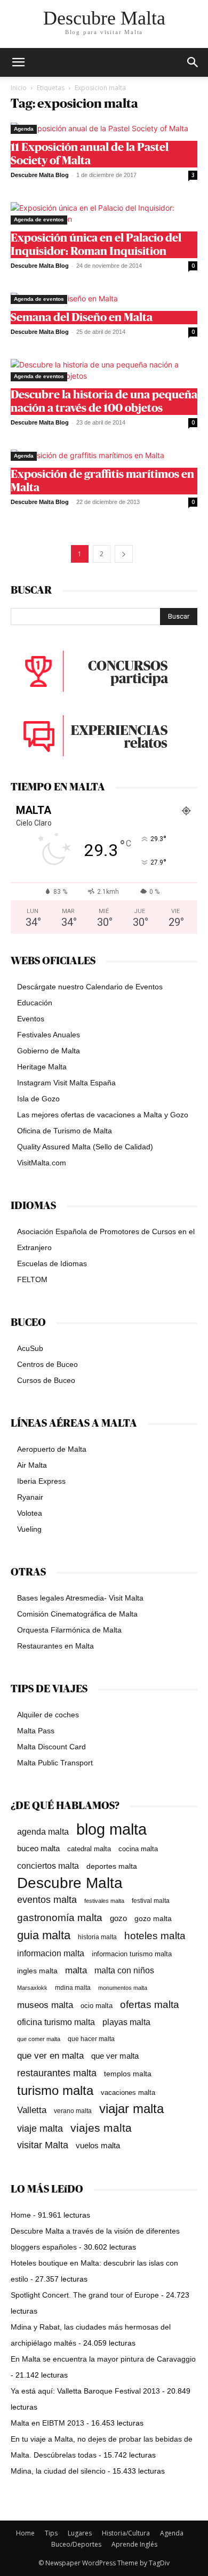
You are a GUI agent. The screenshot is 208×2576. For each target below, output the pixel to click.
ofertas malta (150, 2005)
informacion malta (51, 1953)
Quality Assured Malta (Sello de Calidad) (85, 1147)
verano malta (73, 2111)
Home (21, 2215)
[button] (193, 62)
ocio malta (97, 2006)
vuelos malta (98, 2145)
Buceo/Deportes (76, 2544)
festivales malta (104, 1901)
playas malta (126, 2022)
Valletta (32, 2110)
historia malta (97, 1937)
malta (76, 1970)
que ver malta (115, 2056)
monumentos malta (123, 1988)
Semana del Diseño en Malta (82, 318)
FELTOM (32, 1279)
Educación (35, 1003)
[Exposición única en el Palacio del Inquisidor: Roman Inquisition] (104, 213)
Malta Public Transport (55, 1763)
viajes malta (101, 2128)
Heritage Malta (42, 1067)
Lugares (80, 2533)
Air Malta (32, 1465)
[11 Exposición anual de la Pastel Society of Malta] (104, 128)
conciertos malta (48, 1866)
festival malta (151, 1901)
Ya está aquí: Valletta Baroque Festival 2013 (85, 2391)
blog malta (111, 1829)
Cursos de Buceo (46, 1380)
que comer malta (39, 2039)
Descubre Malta (70, 1883)
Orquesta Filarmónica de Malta (69, 1630)
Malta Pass (36, 1731)
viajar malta (131, 2109)
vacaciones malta (128, 2093)
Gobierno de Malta (49, 1051)
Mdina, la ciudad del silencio (58, 2471)
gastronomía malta (60, 1918)
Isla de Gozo (38, 1099)
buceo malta (38, 1848)
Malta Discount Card (51, 1747)
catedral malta (89, 1849)
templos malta (128, 2074)
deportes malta (112, 1866)
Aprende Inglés (134, 2544)
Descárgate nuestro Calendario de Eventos (90, 987)
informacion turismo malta (132, 1954)
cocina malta (138, 1849)
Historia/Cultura (126, 2533)
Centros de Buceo (47, 1364)
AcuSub (30, 1348)
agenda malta (43, 1832)
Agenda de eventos (39, 219)
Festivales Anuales (49, 1035)
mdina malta (73, 1988)
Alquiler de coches (48, 1715)
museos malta (45, 2005)
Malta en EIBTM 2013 (47, 2423)
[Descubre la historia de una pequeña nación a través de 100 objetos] (104, 370)
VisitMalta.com (42, 1163)
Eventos (31, 1019)
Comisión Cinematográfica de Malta (77, 1614)
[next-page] (124, 554)
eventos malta (47, 1899)
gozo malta (153, 1919)
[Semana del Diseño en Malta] (104, 298)
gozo (118, 1918)
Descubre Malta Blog (40, 175)
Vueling (29, 1529)
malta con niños (124, 1970)
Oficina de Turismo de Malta (65, 1131)
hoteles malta (155, 1936)
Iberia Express (41, 1481)
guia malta (44, 1935)
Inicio (19, 88)
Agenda (24, 129)
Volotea (30, 1513)
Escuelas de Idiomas (52, 1263)
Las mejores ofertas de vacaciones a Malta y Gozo (103, 1115)
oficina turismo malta (56, 2022)
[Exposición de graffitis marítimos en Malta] (104, 455)
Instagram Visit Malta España (66, 1083)
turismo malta (55, 2090)
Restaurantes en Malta (55, 1646)
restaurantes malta (57, 2073)
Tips (51, 2533)
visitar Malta (43, 2145)
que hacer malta (91, 2039)
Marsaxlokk (32, 1988)
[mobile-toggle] (18, 62)
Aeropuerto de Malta (52, 1449)
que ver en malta (50, 2056)
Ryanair (30, 1497)
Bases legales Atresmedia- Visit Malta (80, 1598)
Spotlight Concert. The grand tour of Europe (85, 2295)
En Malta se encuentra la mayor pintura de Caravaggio (103, 2359)
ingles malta (37, 1971)
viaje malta (40, 2129)
